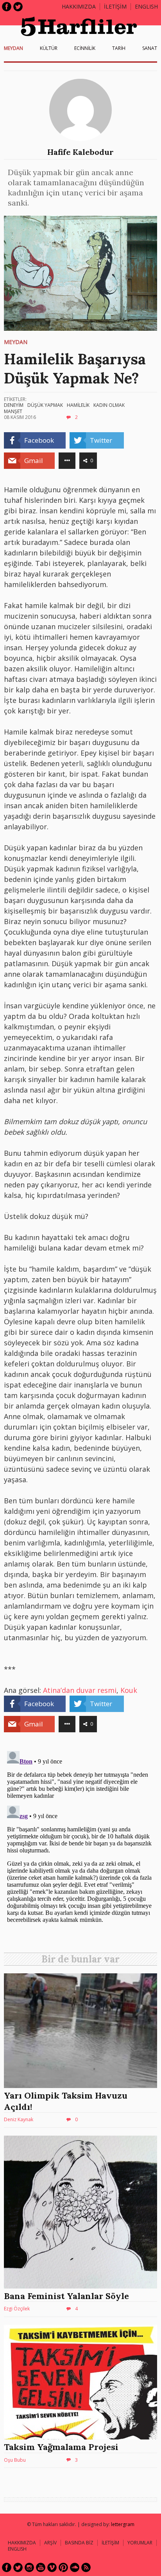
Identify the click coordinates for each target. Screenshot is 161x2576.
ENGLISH (146, 6)
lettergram (123, 2524)
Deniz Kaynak (19, 2119)
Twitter (18, 7)
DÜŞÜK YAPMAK (45, 405)
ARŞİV (50, 2543)
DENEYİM (14, 405)
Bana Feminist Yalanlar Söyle (66, 2296)
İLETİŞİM (115, 6)
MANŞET (13, 411)
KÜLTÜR (49, 48)
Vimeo (52, 2567)
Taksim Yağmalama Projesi (61, 2447)
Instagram (29, 2567)
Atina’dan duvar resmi (80, 1690)
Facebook (7, 7)
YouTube (41, 2567)
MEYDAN (13, 48)
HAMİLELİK (78, 405)
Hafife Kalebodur (80, 152)
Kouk (129, 1690)
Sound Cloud (75, 2567)
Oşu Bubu (15, 2460)
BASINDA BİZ (79, 2543)
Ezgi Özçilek (17, 2309)
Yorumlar (140, 2543)
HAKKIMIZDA (22, 2543)
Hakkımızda (79, 6)
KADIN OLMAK (109, 405)
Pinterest (63, 2567)
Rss (86, 2567)
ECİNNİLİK (85, 48)
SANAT (150, 48)
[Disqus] (80, 1845)
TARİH (119, 48)
